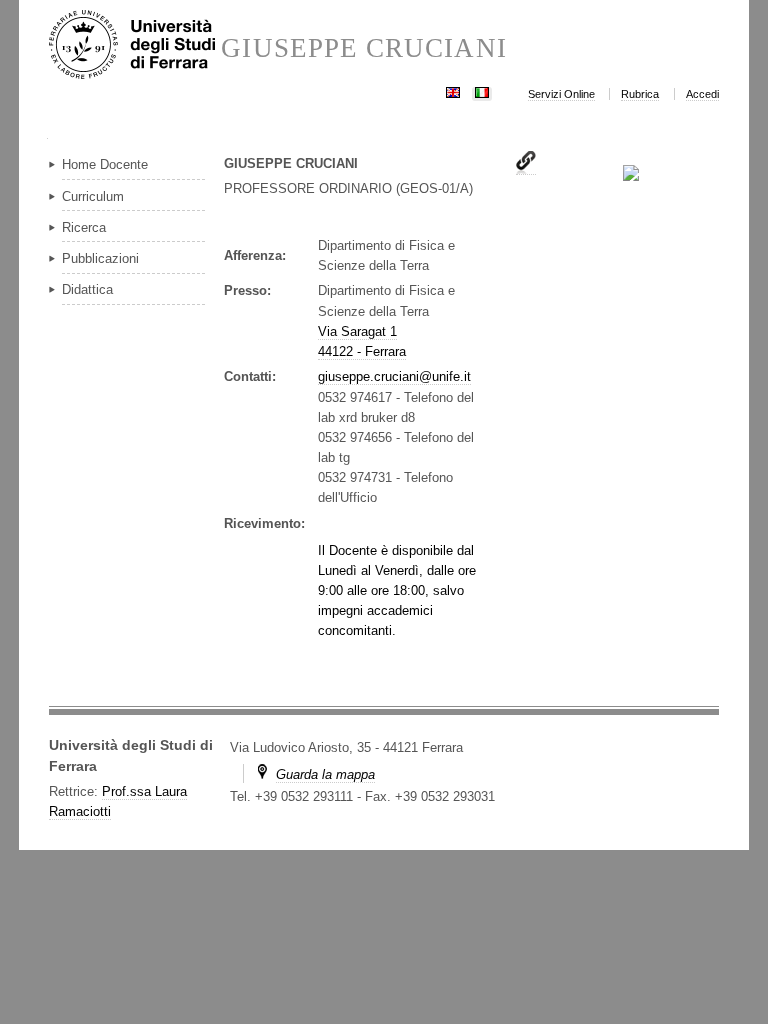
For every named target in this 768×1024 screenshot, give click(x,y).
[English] (453, 90)
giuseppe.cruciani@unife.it (394, 376)
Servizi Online (561, 94)
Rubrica (640, 94)
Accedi (702, 94)
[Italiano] (482, 90)
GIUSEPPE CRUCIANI (363, 48)
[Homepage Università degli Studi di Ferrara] (135, 46)
